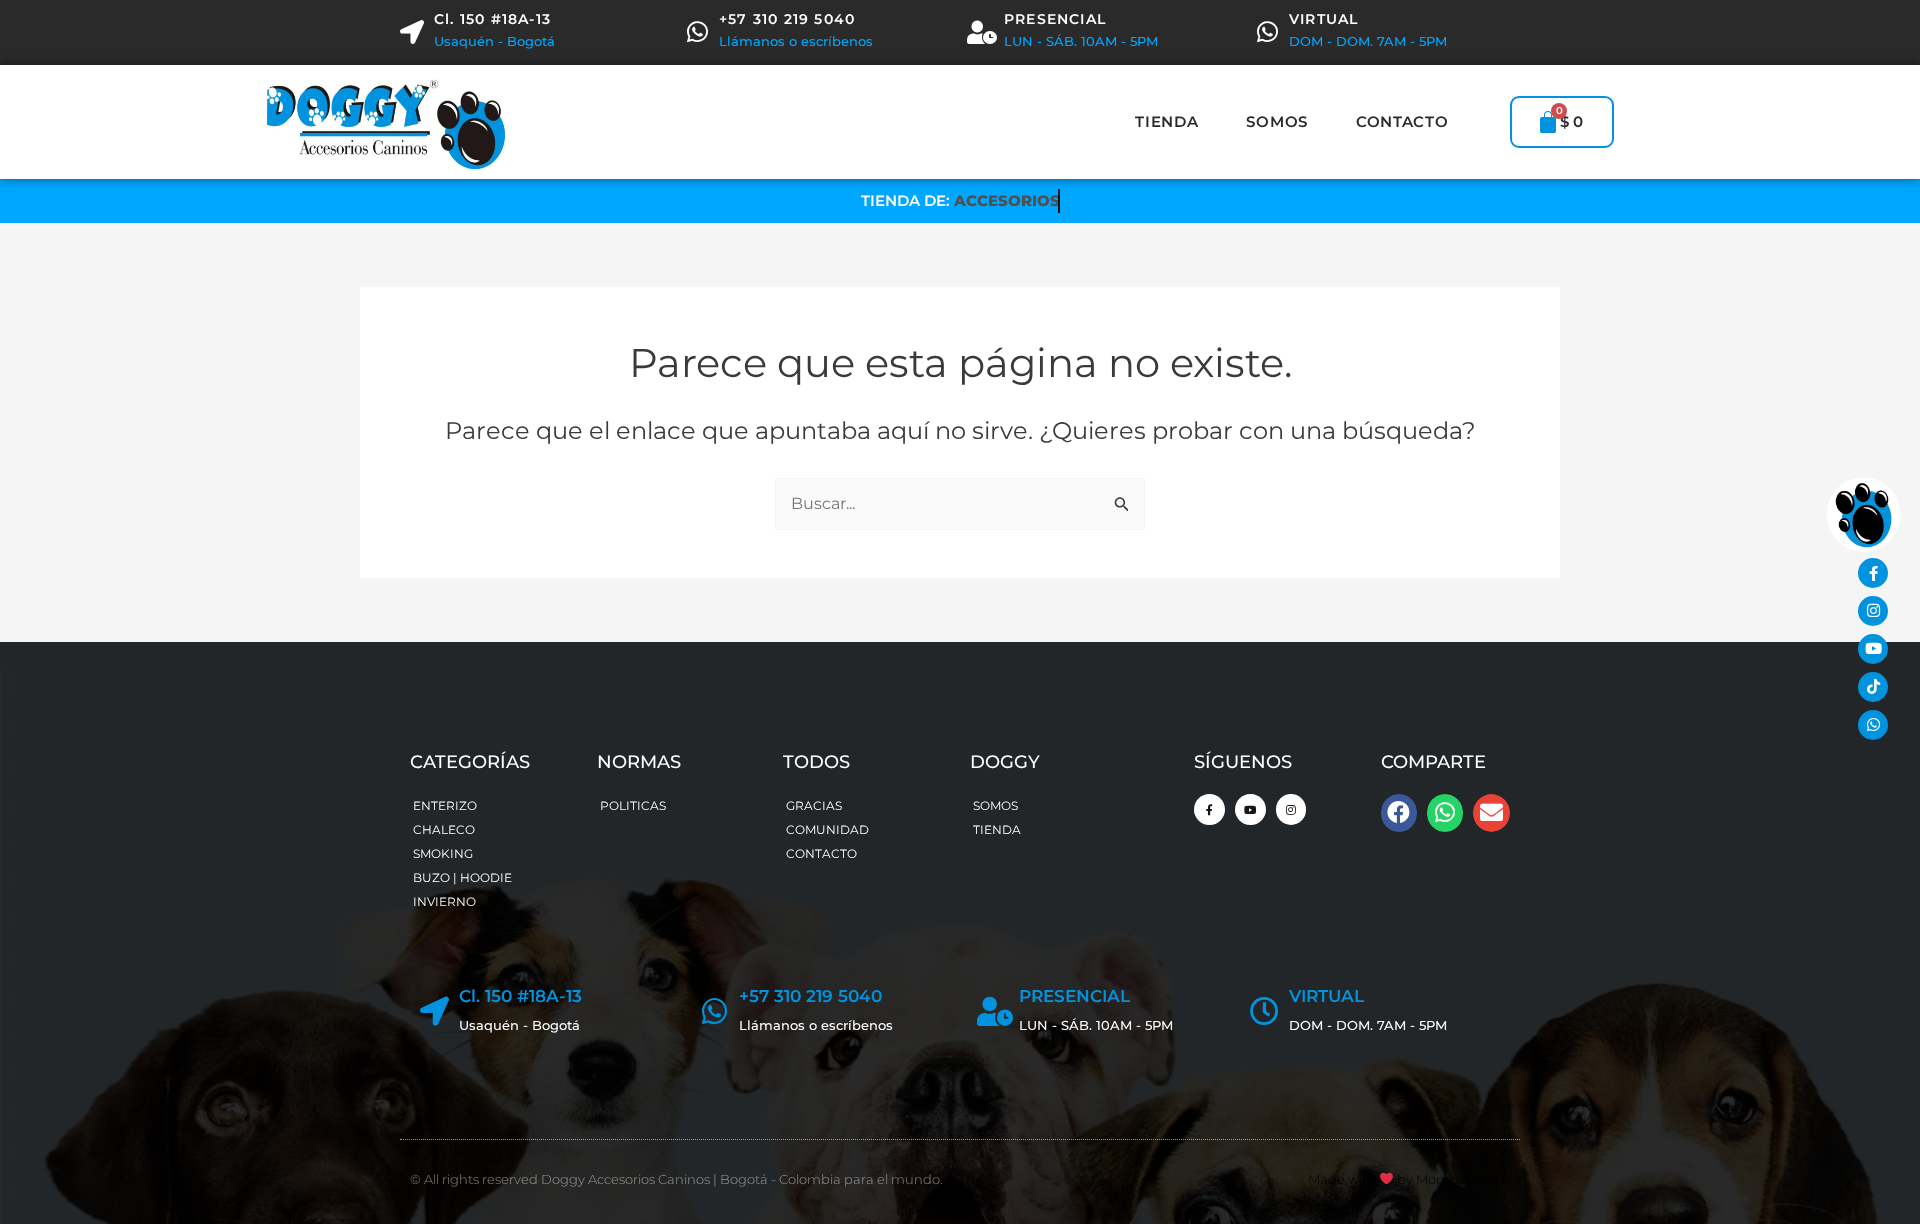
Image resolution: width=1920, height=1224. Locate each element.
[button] (1399, 813)
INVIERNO (444, 901)
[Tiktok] (1873, 687)
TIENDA (1166, 121)
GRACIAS (814, 805)
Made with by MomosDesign (1409, 1179)
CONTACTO (1402, 121)
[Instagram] (1873, 611)
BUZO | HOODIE (462, 877)
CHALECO (444, 829)
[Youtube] (1873, 649)
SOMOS (1277, 121)
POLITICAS (633, 805)
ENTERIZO (445, 805)
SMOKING (443, 853)
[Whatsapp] (1873, 725)
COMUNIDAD (827, 829)
